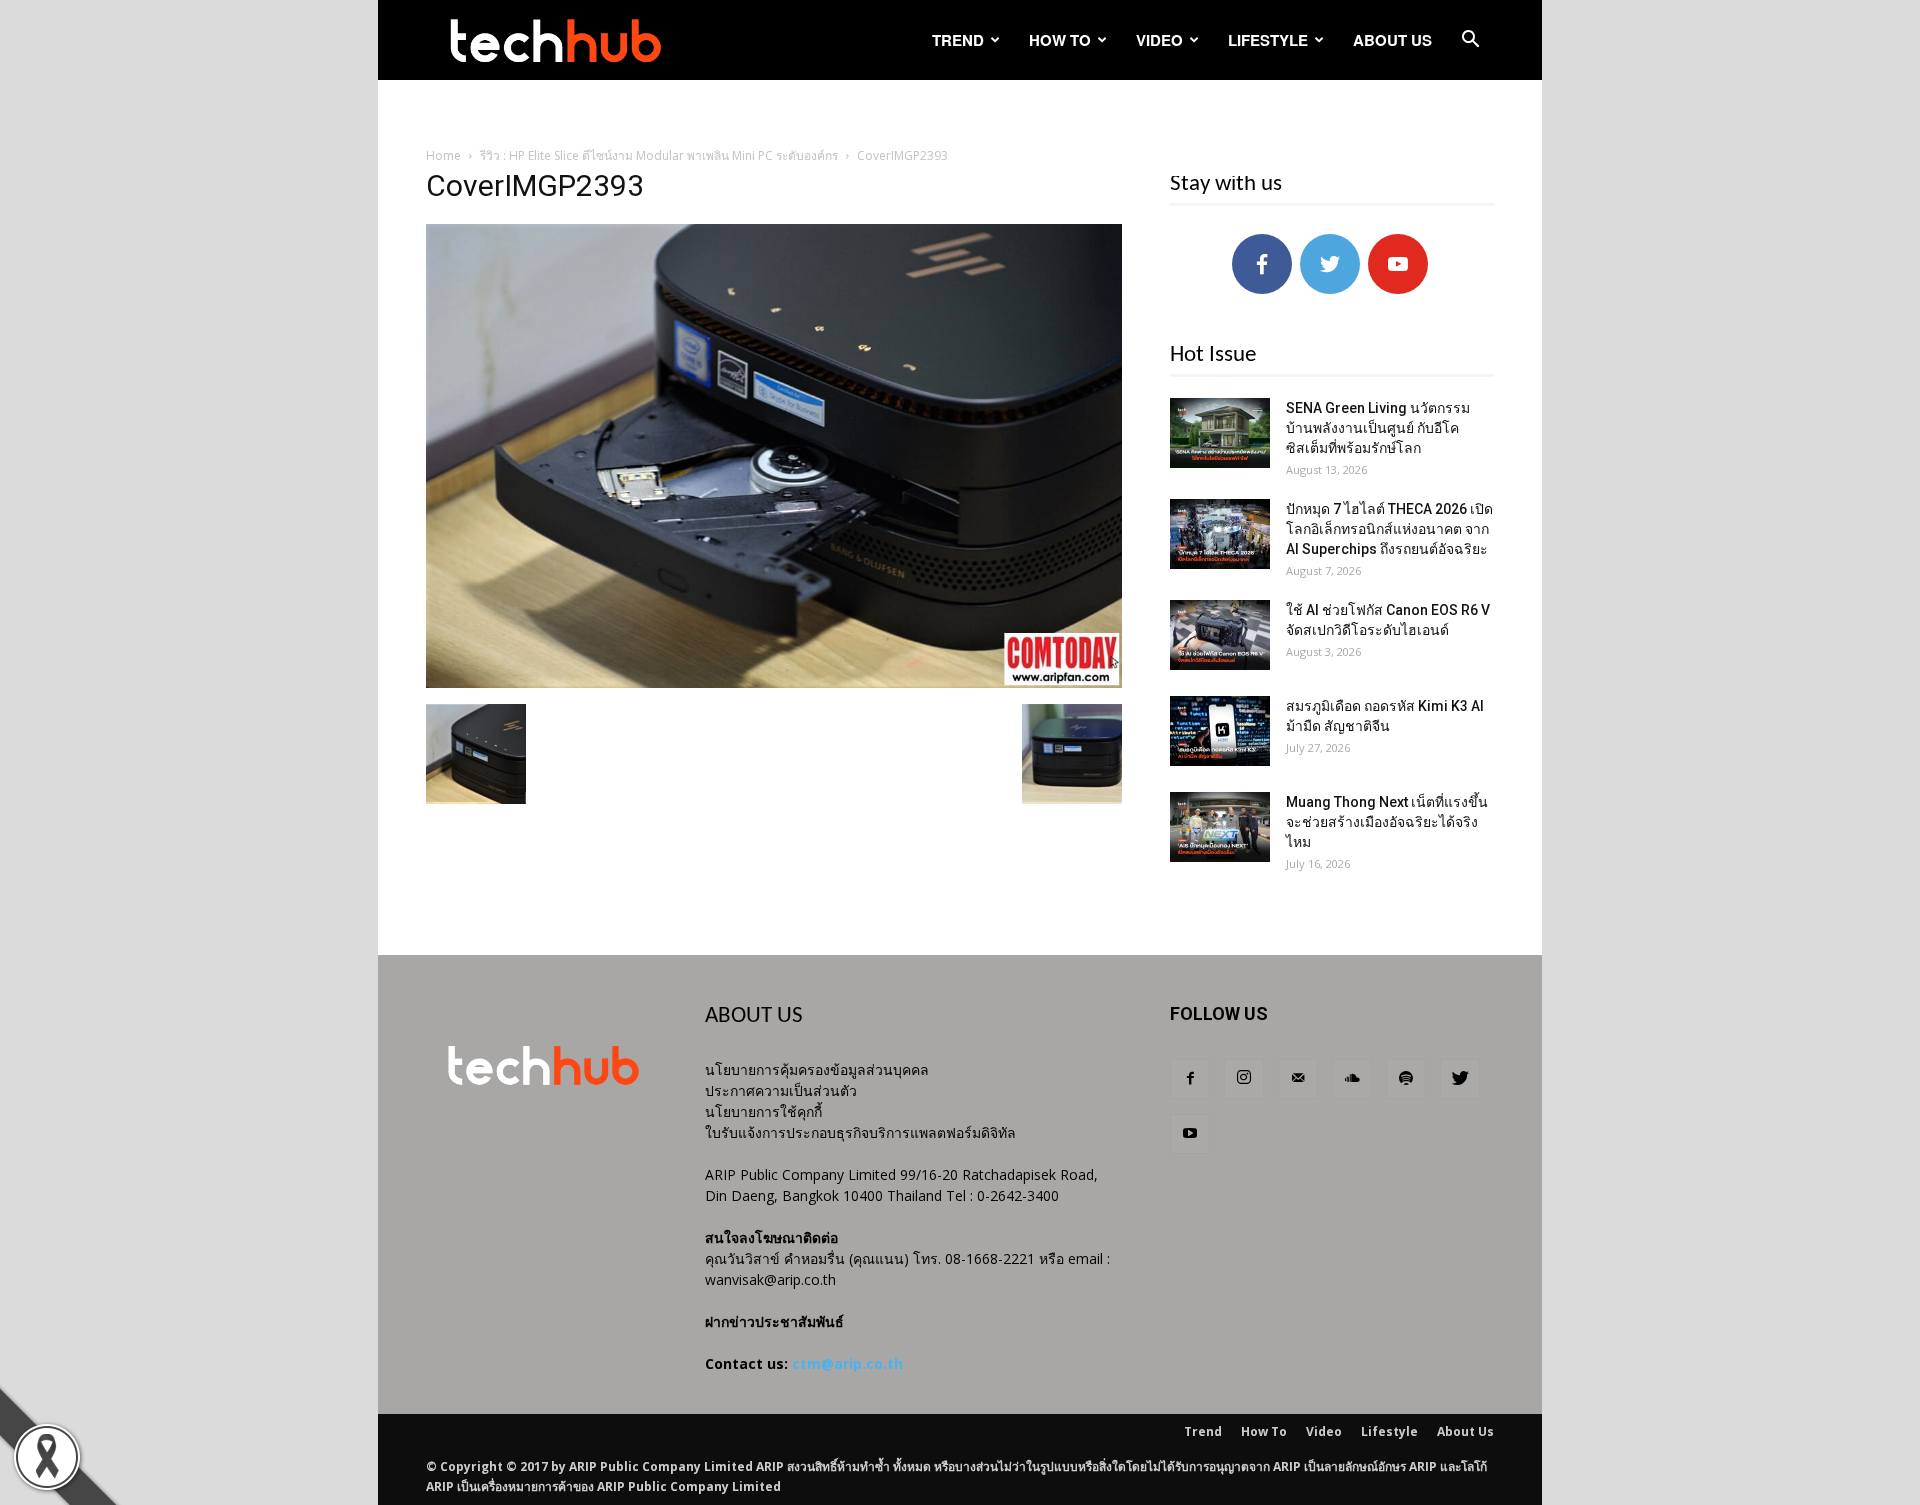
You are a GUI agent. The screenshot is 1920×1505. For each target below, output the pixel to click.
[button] (1470, 41)
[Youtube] (1190, 1134)
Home (443, 155)
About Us (1392, 40)
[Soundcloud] (1352, 1079)
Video (1159, 40)
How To (1060, 40)
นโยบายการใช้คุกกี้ (763, 1111)
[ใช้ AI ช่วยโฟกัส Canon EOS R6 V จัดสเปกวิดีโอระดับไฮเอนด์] (1220, 635)
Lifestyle (1268, 40)
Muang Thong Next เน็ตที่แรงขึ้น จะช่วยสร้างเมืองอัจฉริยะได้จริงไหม (1387, 822)
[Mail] (1298, 1079)
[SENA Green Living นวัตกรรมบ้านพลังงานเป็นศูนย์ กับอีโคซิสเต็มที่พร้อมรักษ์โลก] (1220, 433)
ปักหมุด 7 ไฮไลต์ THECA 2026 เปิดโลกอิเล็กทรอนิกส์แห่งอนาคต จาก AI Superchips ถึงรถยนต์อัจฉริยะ (1389, 529)
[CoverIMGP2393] (774, 683)
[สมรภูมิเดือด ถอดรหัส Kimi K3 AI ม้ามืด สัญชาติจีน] (1220, 731)
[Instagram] (1244, 1079)
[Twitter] (1460, 1079)
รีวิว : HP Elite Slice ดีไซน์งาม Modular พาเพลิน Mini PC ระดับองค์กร (659, 155)
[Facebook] (1190, 1079)
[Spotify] (1406, 1079)
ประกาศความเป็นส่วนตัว (781, 1090)
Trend (958, 40)
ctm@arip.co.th (847, 1363)
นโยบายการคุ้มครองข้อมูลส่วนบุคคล (817, 1069)
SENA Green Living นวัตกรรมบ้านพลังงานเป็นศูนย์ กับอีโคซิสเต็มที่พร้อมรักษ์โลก (1378, 428)
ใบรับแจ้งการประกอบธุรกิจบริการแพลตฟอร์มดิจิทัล (860, 1132)
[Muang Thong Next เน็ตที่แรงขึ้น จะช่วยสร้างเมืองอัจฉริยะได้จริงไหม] (1220, 827)
